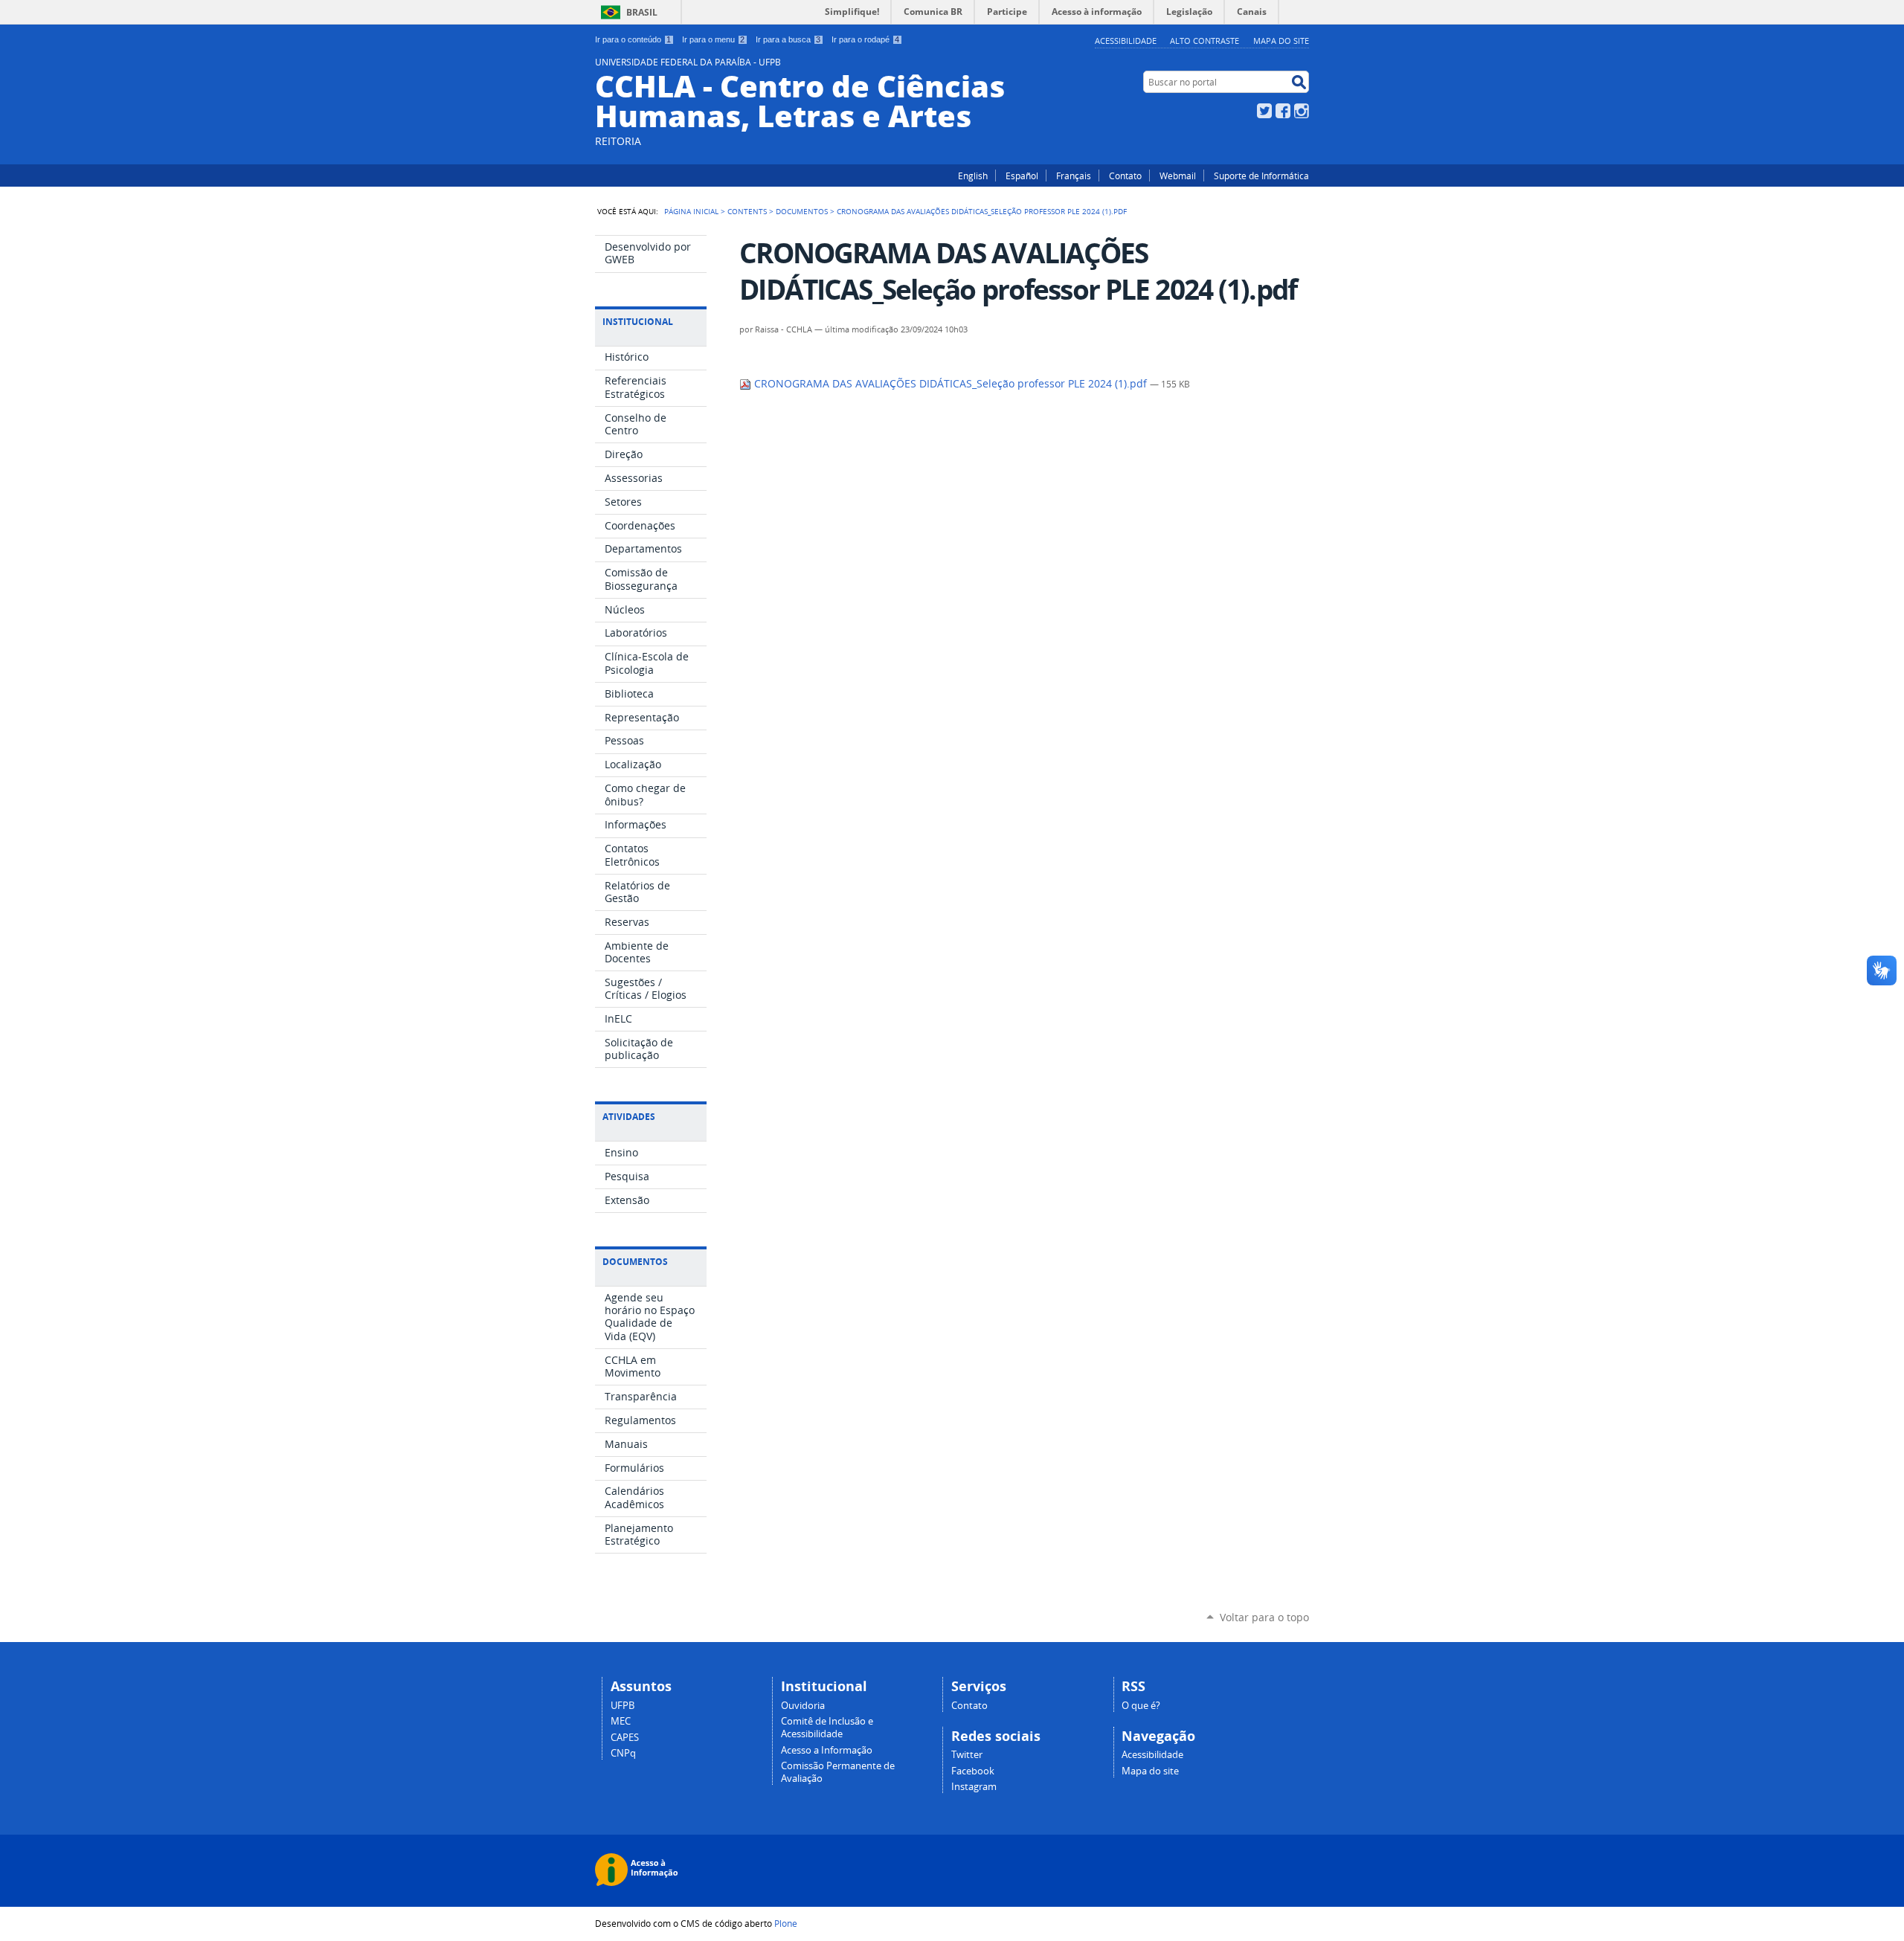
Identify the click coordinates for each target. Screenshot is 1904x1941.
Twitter (1264, 111)
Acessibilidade (1126, 41)
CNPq (623, 1753)
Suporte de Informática (1261, 176)
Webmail (1178, 176)
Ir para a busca (788, 39)
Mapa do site (1281, 41)
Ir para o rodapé (865, 39)
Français (1074, 176)
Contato (1125, 176)
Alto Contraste (1205, 41)
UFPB (623, 1706)
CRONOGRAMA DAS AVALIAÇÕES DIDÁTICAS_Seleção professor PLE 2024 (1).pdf (951, 384)
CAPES (625, 1738)
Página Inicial (691, 211)
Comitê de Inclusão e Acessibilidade (827, 1728)
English (973, 176)
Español (1022, 176)
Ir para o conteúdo (633, 39)
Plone (786, 1923)
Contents (747, 211)
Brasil (642, 12)
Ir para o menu (713, 39)
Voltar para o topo (1264, 1617)
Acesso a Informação (827, 1750)
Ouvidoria (803, 1706)
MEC (621, 1721)
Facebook (1283, 111)
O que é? (1141, 1706)
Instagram (1302, 111)
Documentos (802, 211)
